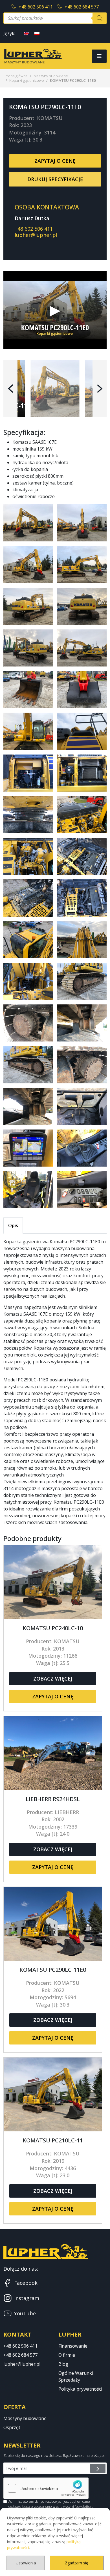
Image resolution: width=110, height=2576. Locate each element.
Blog (63, 2364)
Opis (13, 1225)
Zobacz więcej (53, 1679)
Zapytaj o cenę (55, 161)
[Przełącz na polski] (37, 33)
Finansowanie (73, 2346)
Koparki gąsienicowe (27, 80)
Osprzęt (12, 2427)
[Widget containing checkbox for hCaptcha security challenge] (46, 2488)
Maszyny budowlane (51, 76)
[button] (10, 389)
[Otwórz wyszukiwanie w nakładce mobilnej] (55, 18)
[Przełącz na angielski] (26, 33)
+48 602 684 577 (82, 7)
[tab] (13, 1225)
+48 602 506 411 (36, 7)
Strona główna (16, 76)
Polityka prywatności (80, 2389)
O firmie (67, 2355)
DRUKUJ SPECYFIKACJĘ (55, 179)
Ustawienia (26, 2563)
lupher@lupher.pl (36, 235)
